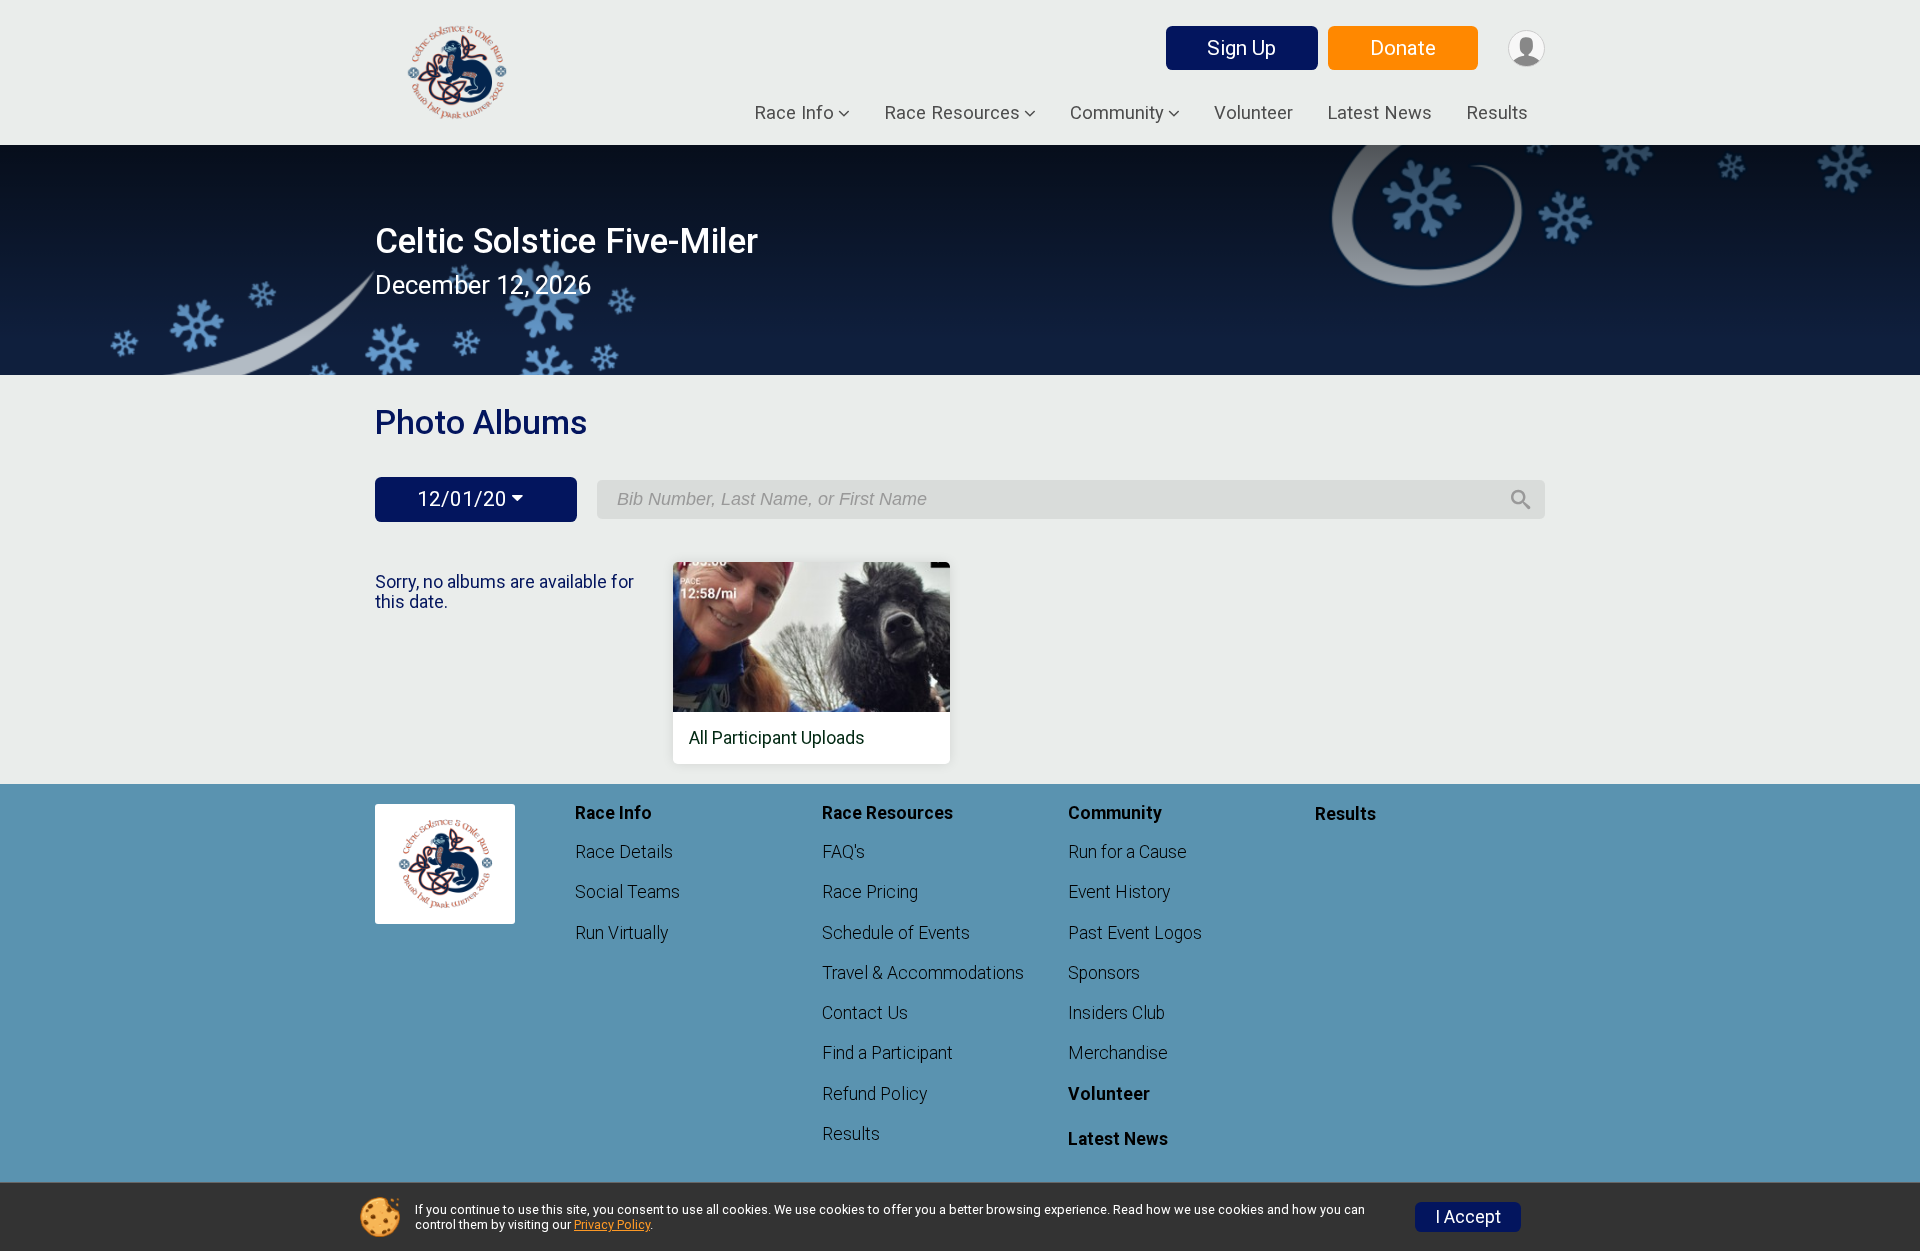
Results (1497, 112)
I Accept (1468, 1217)
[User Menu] (1526, 48)
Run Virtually (621, 933)
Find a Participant (887, 1053)
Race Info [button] (794, 112)
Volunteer (1253, 112)
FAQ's (843, 852)
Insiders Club (1116, 1013)
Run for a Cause (1127, 852)
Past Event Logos (1135, 933)
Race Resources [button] (952, 112)
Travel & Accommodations (923, 973)
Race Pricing (870, 892)
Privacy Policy (612, 1224)
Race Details (624, 852)
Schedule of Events (896, 933)
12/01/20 (464, 499)
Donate (1403, 48)
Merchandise (1118, 1053)
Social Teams (627, 892)
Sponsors (1104, 973)
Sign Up (1241, 48)
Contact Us (865, 1013)
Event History (1119, 892)
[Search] (1521, 500)
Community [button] (1117, 112)
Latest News (1379, 112)
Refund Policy (874, 1094)
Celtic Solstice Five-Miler (566, 241)
